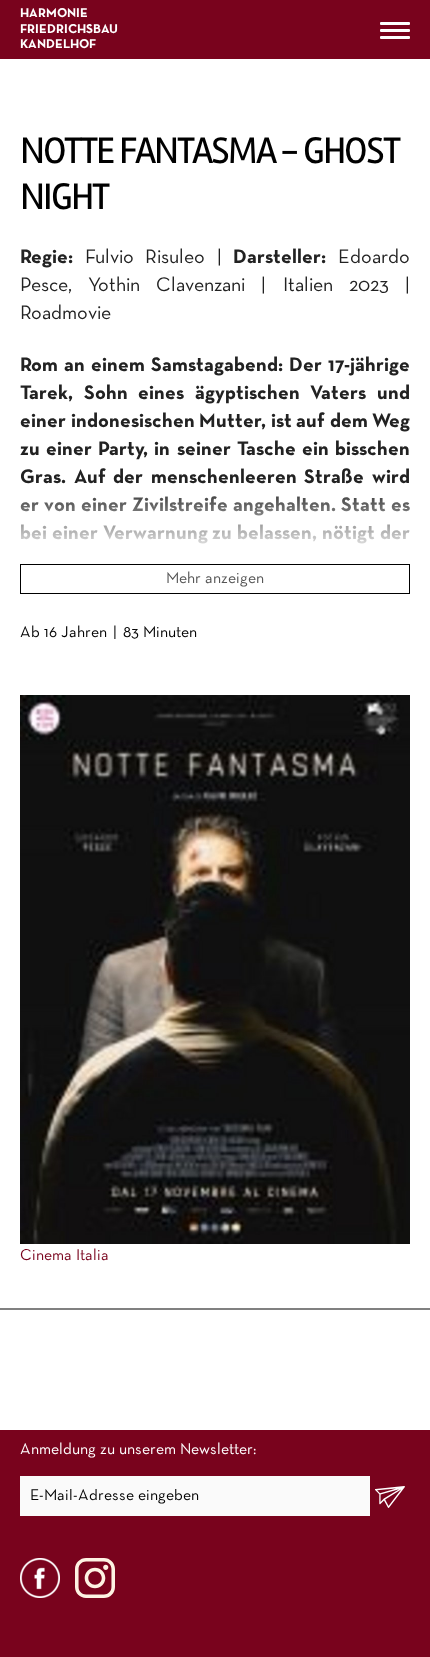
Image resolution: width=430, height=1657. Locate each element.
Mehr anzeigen (215, 579)
